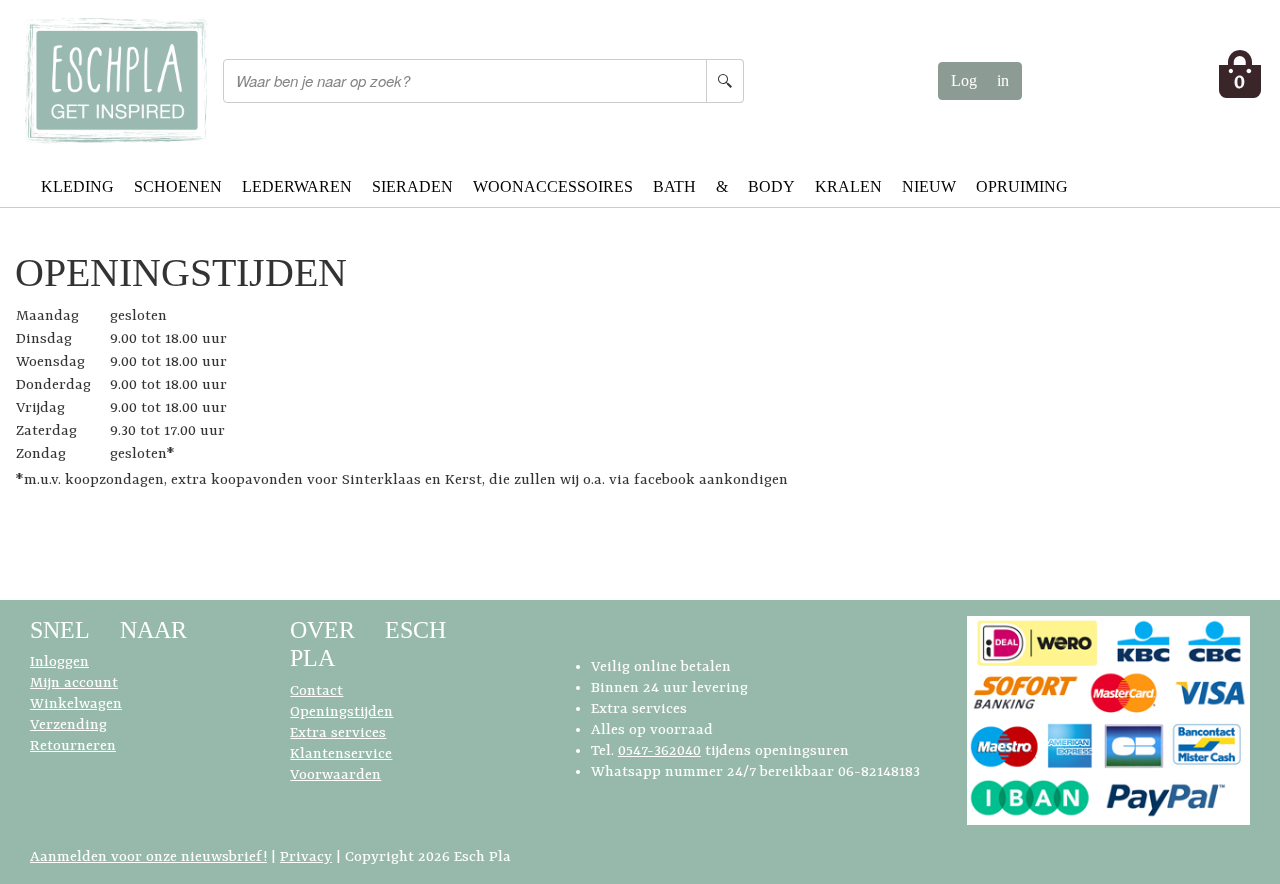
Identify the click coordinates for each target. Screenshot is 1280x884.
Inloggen (59, 662)
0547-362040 (659, 751)
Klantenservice (341, 754)
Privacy (306, 857)
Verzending (68, 725)
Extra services (338, 733)
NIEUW (929, 186)
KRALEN (848, 186)
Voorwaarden (335, 775)
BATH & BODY (724, 186)
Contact (316, 691)
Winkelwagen (76, 704)
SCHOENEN (178, 186)
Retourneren (73, 746)
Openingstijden (341, 712)
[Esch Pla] (115, 80)
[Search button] (725, 81)
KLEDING (77, 186)
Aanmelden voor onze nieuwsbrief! (148, 857)
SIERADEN (412, 186)
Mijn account (74, 683)
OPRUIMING (1022, 186)
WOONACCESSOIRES (553, 186)
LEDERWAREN (297, 186)
